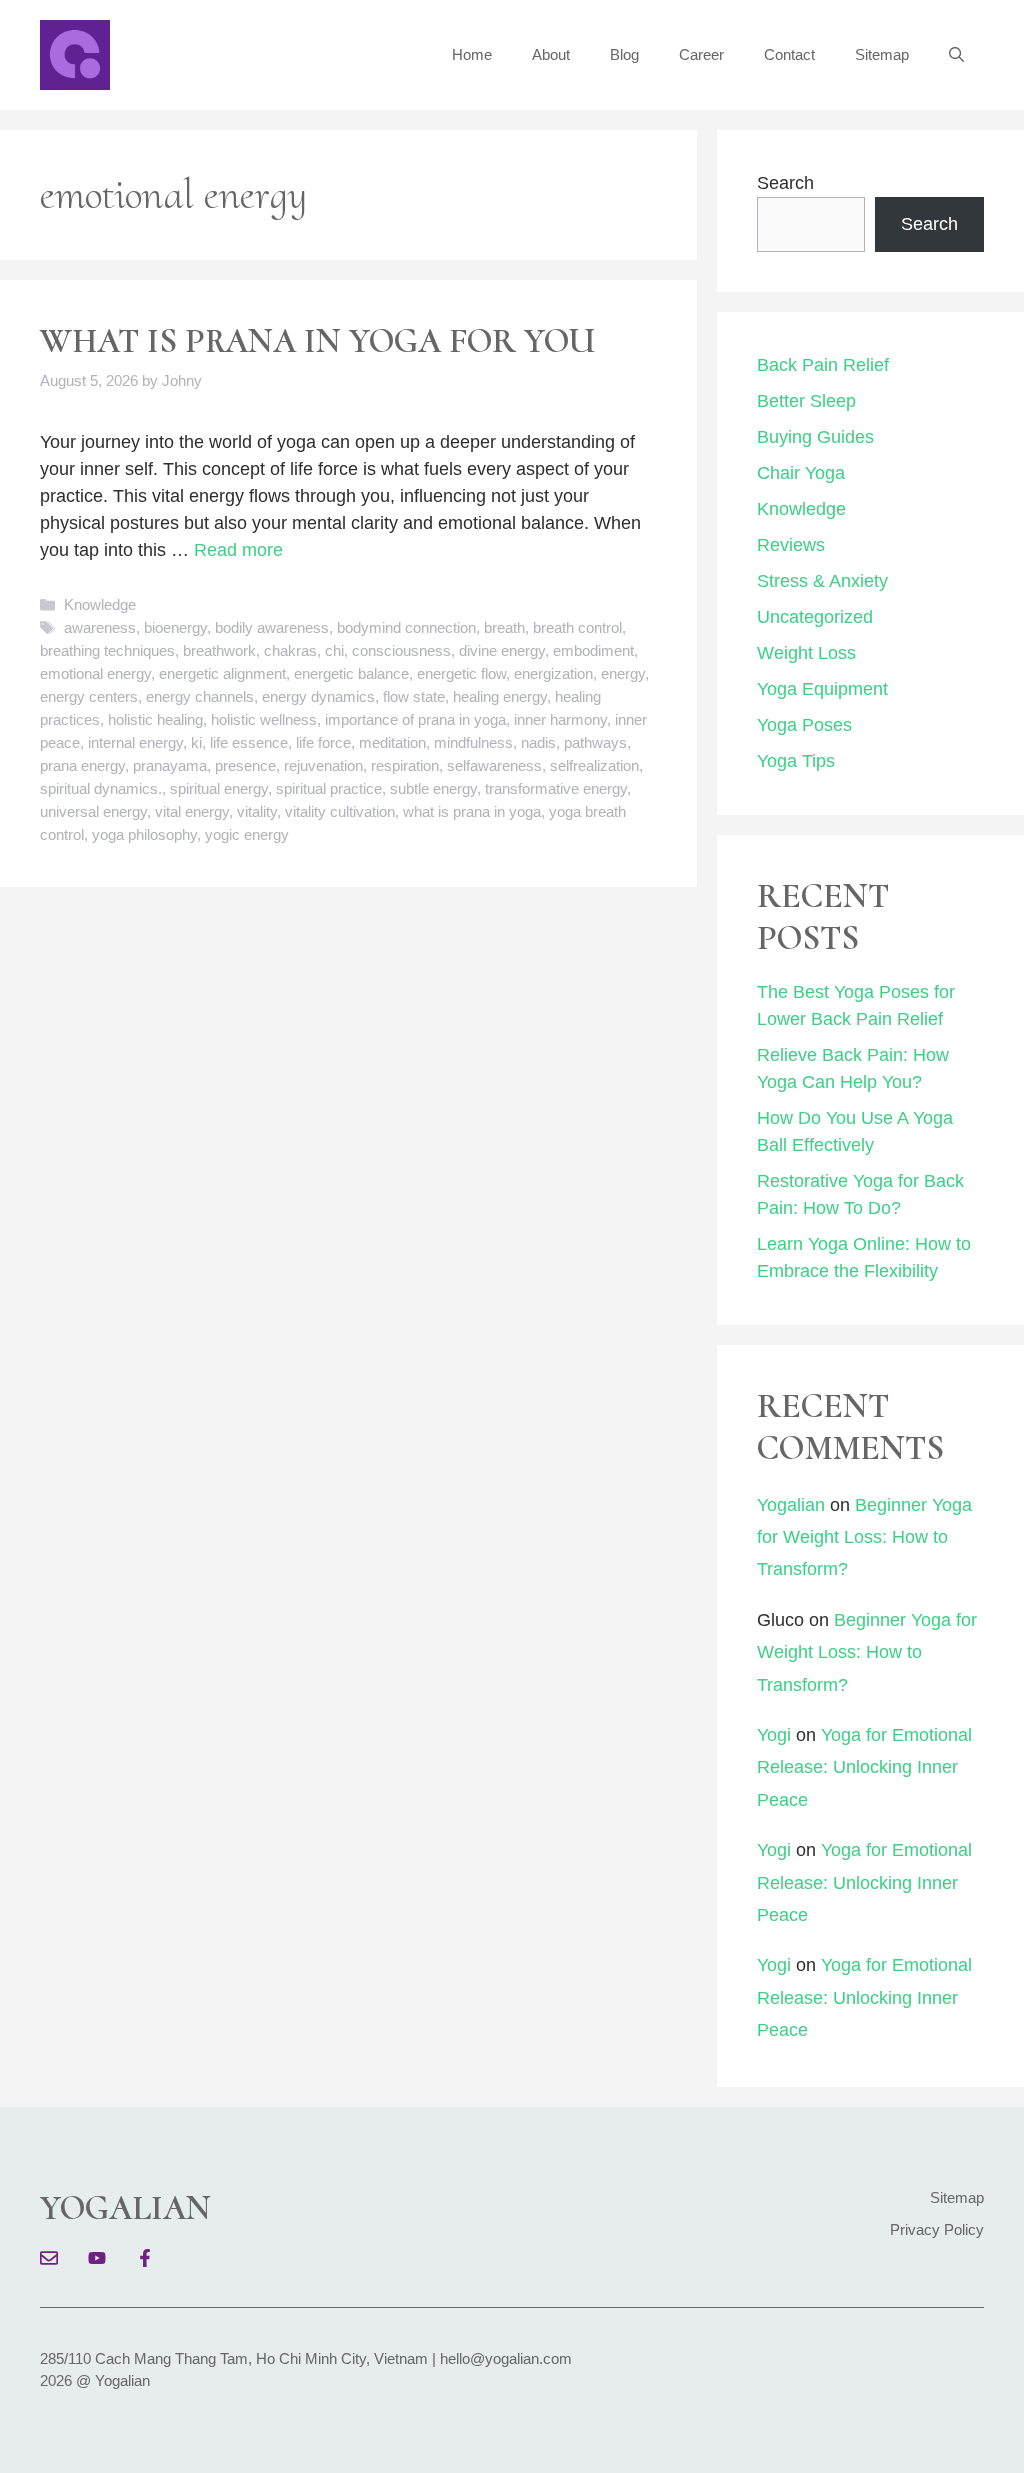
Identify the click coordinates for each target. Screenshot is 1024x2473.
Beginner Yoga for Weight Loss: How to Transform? (864, 1537)
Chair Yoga (801, 473)
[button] (956, 55)
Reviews (791, 545)
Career (701, 54)
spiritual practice (329, 788)
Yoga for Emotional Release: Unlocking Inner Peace (864, 1767)
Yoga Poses (804, 725)
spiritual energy (219, 788)
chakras (290, 650)
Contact (789, 54)
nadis (538, 742)
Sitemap (882, 54)
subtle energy (433, 788)
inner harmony (560, 719)
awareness (100, 627)
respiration (405, 765)
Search (785, 183)
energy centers (89, 696)
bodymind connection (406, 627)
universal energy (93, 811)
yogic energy (247, 834)
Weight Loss (806, 653)
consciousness (401, 650)
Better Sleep (806, 401)
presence (245, 765)
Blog (624, 54)
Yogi (774, 1735)
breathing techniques (107, 650)
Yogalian (791, 1505)
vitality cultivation (340, 811)
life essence (249, 742)
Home (472, 54)
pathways (595, 742)
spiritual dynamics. (101, 788)
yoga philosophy (144, 834)
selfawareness (494, 765)
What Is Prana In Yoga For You (318, 341)
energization (553, 673)
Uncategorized (815, 617)
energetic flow (461, 673)
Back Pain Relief (823, 365)
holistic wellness (264, 719)
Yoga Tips (796, 761)
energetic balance (351, 673)
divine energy (502, 650)
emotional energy (95, 673)
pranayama (170, 765)
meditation (392, 742)
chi (334, 650)
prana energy (82, 765)
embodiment (593, 650)
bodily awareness (272, 627)
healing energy (500, 696)
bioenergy (175, 627)
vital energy (192, 811)
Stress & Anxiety (822, 581)
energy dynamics (318, 696)
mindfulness (473, 742)
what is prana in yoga (472, 811)
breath (504, 627)
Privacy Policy (937, 2229)
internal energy (135, 742)
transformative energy (556, 788)
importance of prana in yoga (415, 719)
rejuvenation (323, 765)
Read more (238, 550)
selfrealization (594, 765)
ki (196, 742)
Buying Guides (815, 437)
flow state (414, 696)
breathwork (219, 650)
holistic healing (155, 719)
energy (623, 673)
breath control (577, 627)
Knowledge (100, 604)
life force (323, 742)
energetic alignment (222, 673)
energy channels (200, 696)
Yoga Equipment (822, 689)
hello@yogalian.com (506, 2358)
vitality (257, 811)
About (551, 54)
